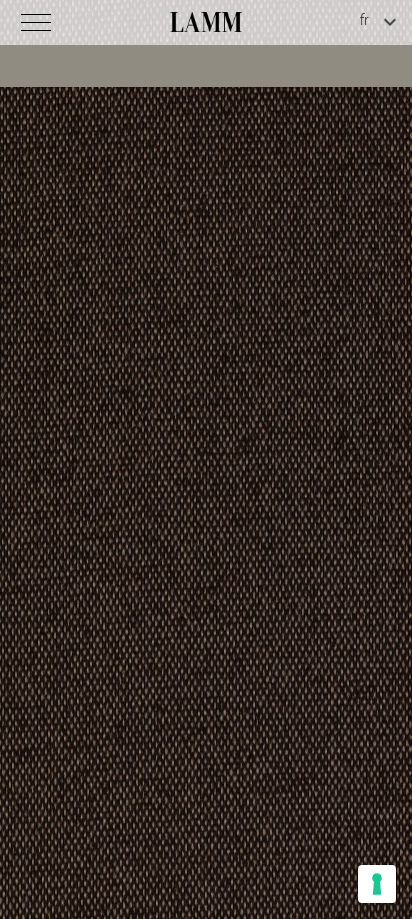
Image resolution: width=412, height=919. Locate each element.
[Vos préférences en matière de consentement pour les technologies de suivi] (377, 884)
